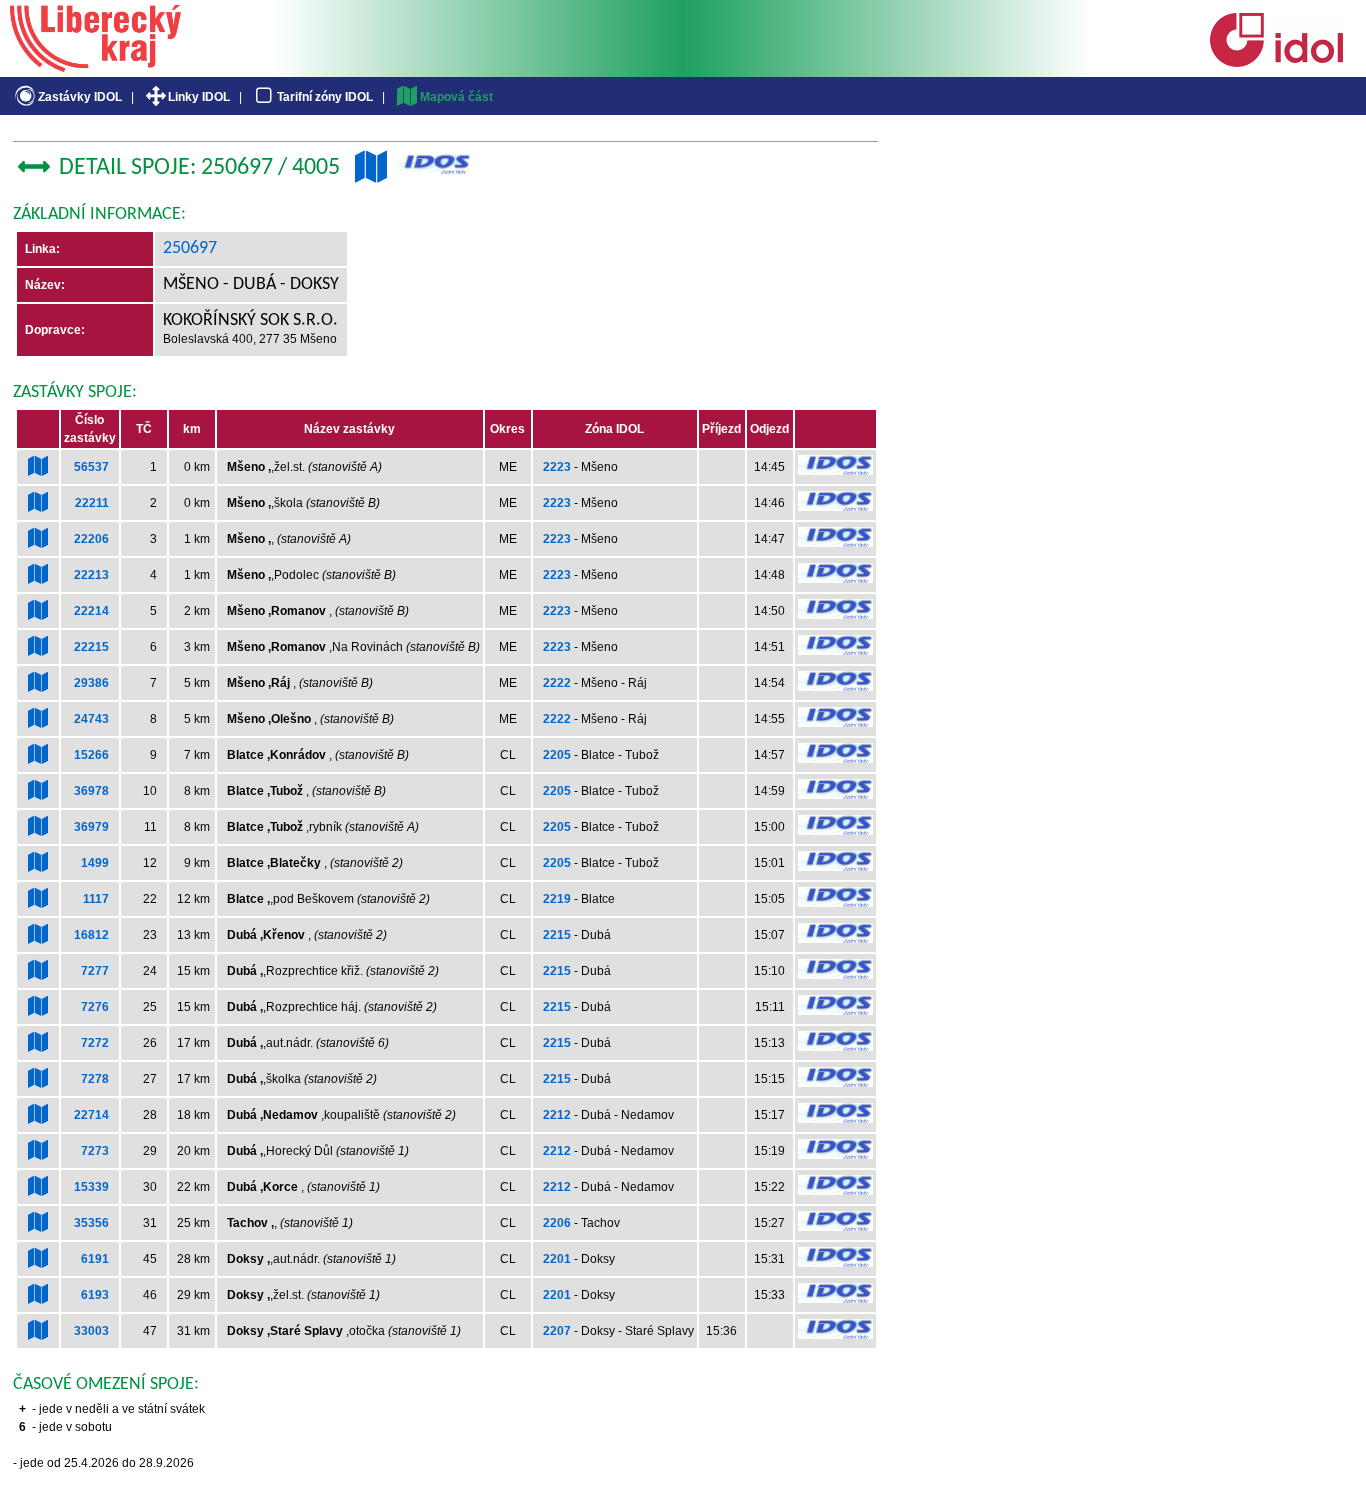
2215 (557, 935)
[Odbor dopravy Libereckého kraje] (95, 65)
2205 (557, 755)
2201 (557, 1259)
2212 (557, 1115)
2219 (557, 899)
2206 (557, 1223)
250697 (190, 248)
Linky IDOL (199, 97)
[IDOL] (1276, 63)
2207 (557, 1331)
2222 (557, 683)
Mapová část (456, 97)
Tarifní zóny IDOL (325, 97)
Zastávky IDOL (80, 97)
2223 (557, 467)
